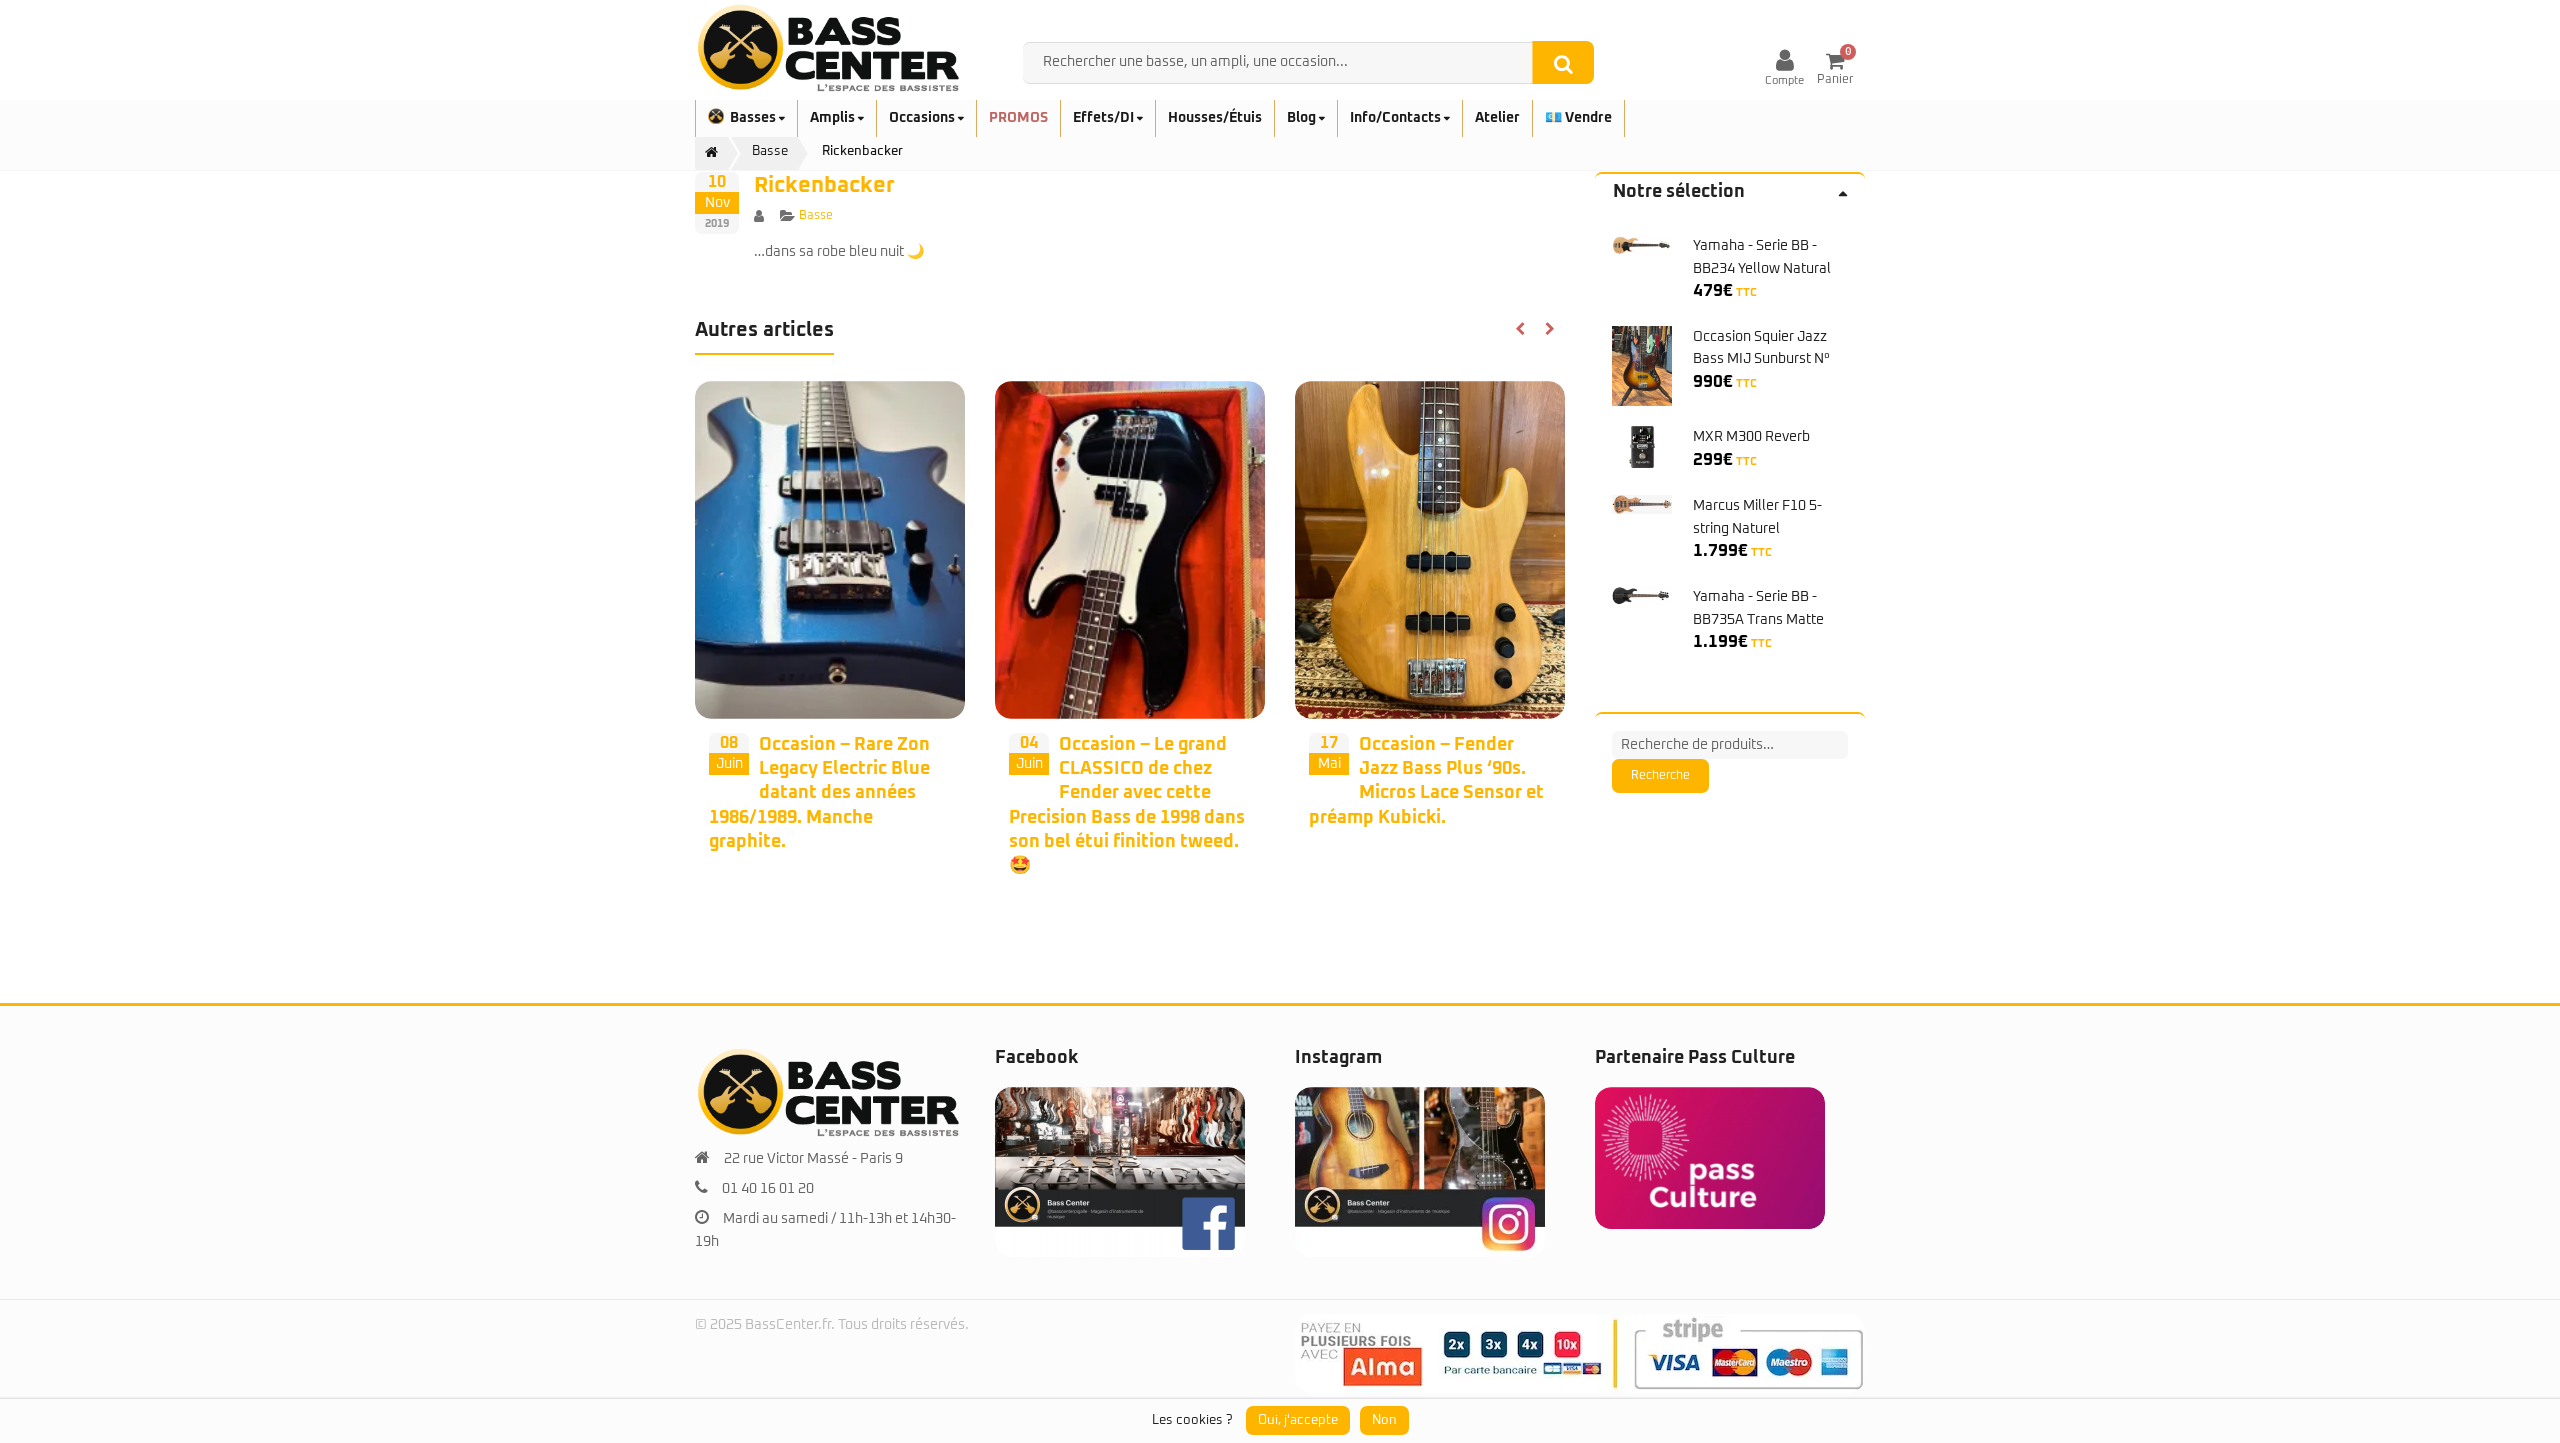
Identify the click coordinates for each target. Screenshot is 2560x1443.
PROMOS (1018, 118)
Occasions (923, 118)
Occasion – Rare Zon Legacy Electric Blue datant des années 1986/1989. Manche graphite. (819, 793)
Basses (754, 118)
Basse (816, 216)
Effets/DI (1105, 118)
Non (1384, 1420)
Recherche (1660, 776)
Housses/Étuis (1215, 118)
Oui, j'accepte (1298, 1420)
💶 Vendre (1578, 118)
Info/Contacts (1397, 118)
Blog (1303, 118)
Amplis (834, 118)
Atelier (1497, 118)
